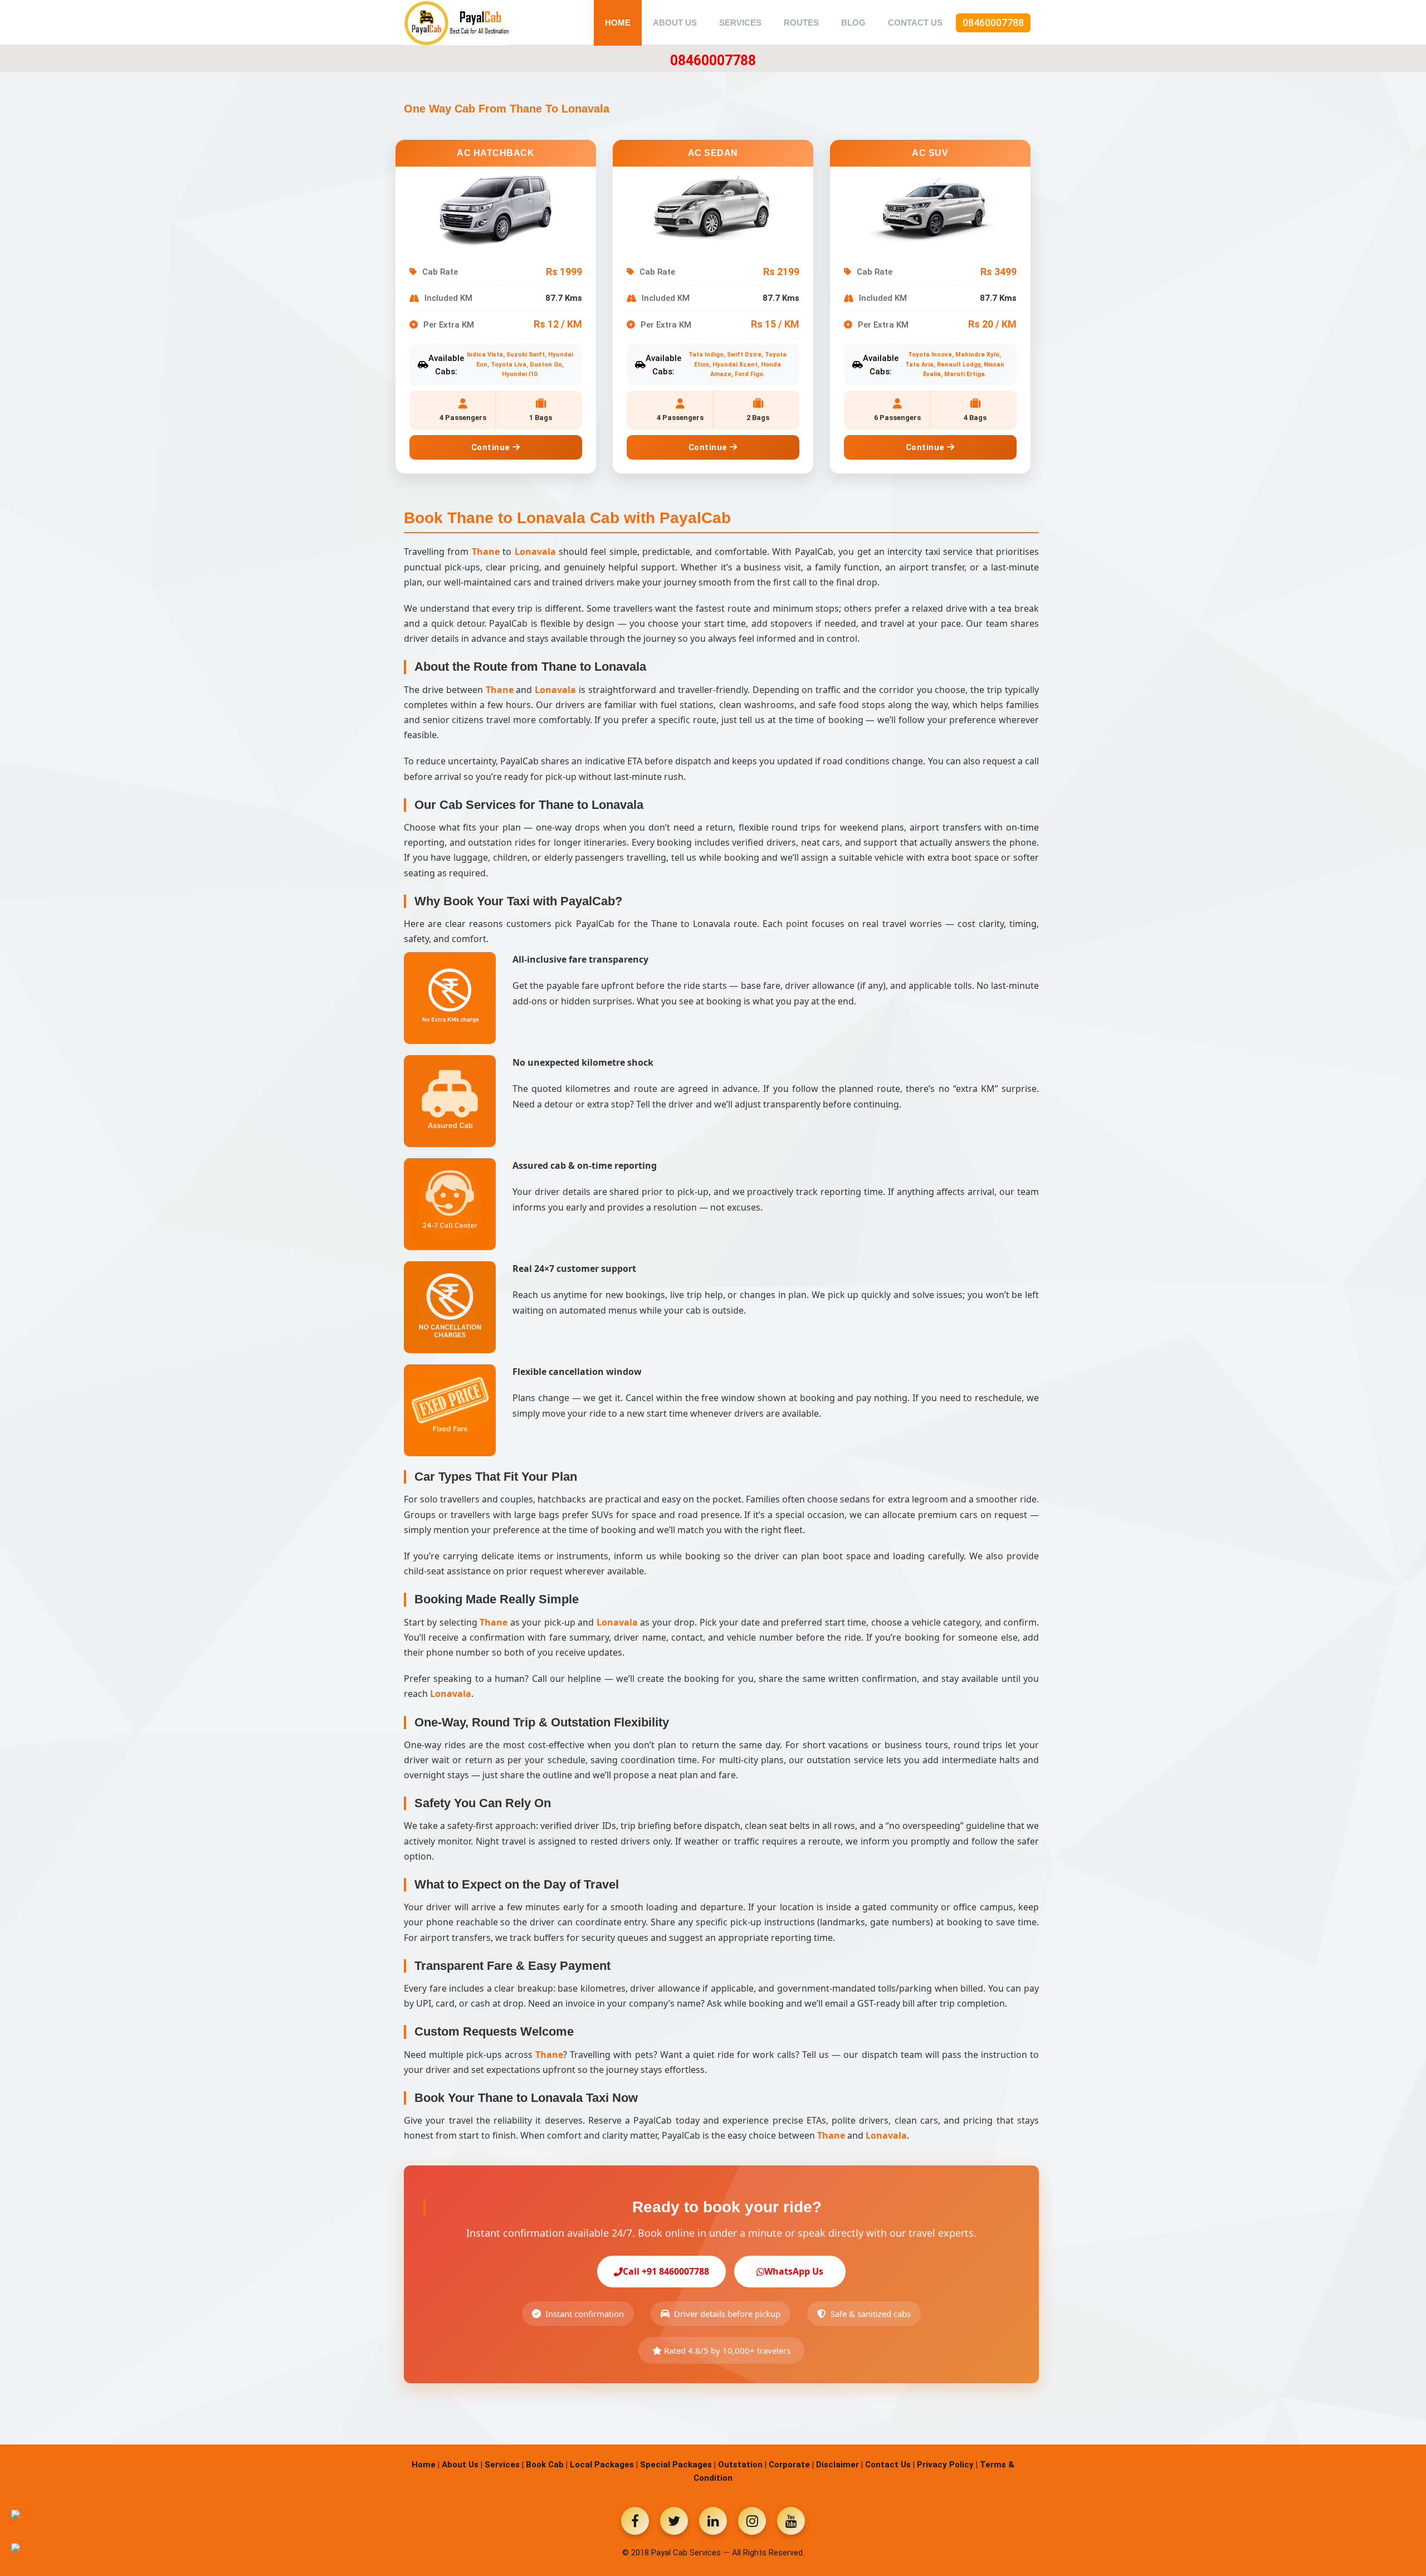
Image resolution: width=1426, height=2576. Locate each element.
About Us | (462, 2465)
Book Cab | (547, 2465)
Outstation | (742, 2465)
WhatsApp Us (794, 2271)
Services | (504, 2465)
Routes (801, 23)
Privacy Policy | (947, 2465)
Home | (426, 2465)
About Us (675, 23)
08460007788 (993, 23)
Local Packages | (604, 2465)
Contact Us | (890, 2465)
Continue (492, 447)
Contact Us (915, 23)
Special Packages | (678, 2465)
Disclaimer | (839, 2465)
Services (740, 23)
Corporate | (791, 2465)
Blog (853, 23)
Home (618, 23)
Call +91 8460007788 (666, 2271)
